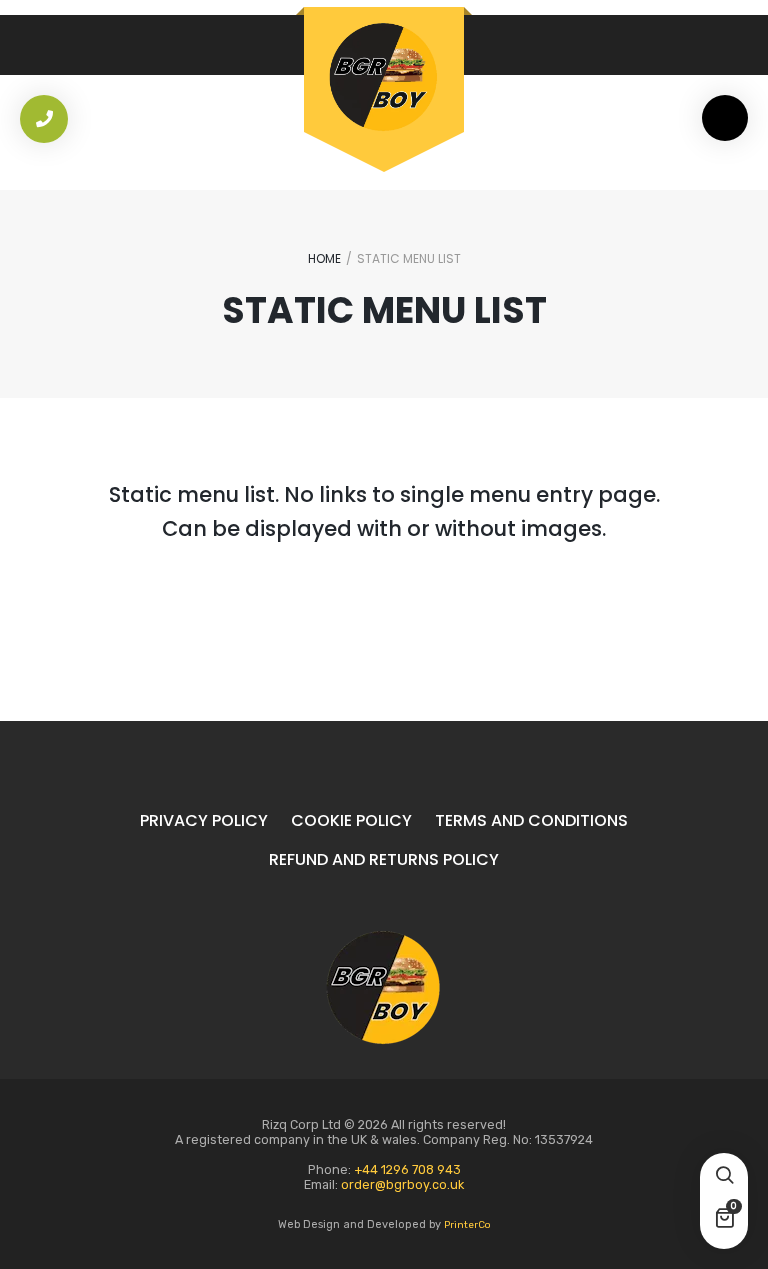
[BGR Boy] (384, 77)
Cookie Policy (351, 820)
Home (324, 258)
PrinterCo (467, 1225)
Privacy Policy (204, 820)
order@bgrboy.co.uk (402, 1184)
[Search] (724, 1177)
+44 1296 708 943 (407, 1169)
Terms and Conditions (531, 820)
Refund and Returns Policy (384, 859)
